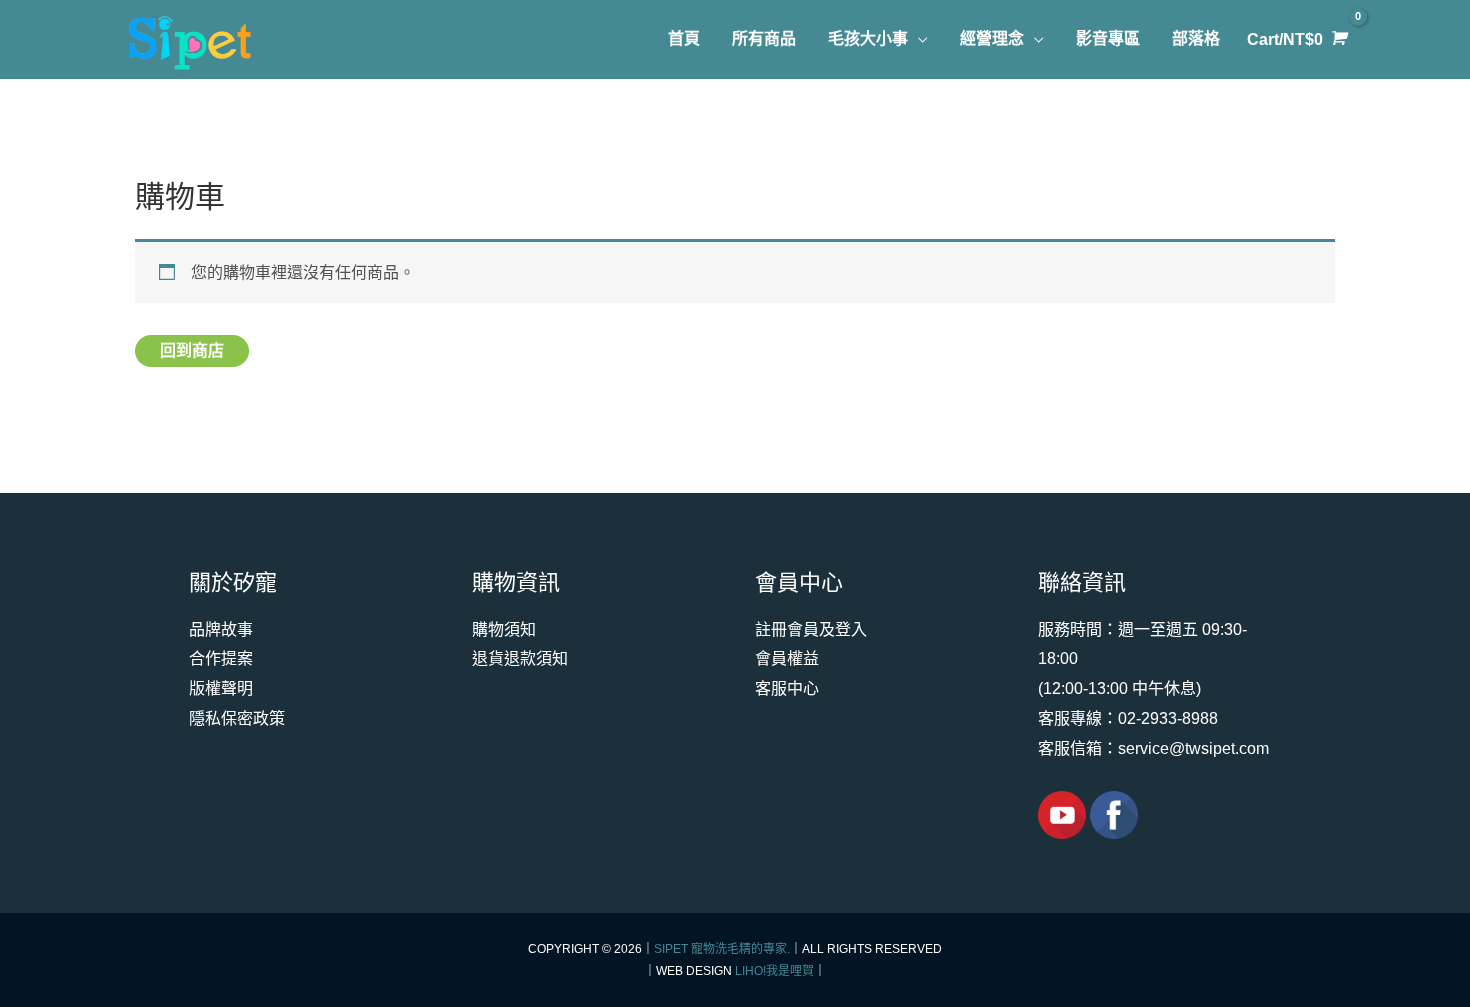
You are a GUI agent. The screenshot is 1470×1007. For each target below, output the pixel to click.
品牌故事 (221, 629)
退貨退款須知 (520, 658)
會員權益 (787, 658)
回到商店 (192, 350)
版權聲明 (221, 688)
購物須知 (504, 629)
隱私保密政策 (237, 718)
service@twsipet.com (1193, 748)
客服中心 (787, 688)
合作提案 (221, 658)
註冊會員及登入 (811, 629)
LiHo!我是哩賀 (774, 971)
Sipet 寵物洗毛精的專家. (722, 949)
